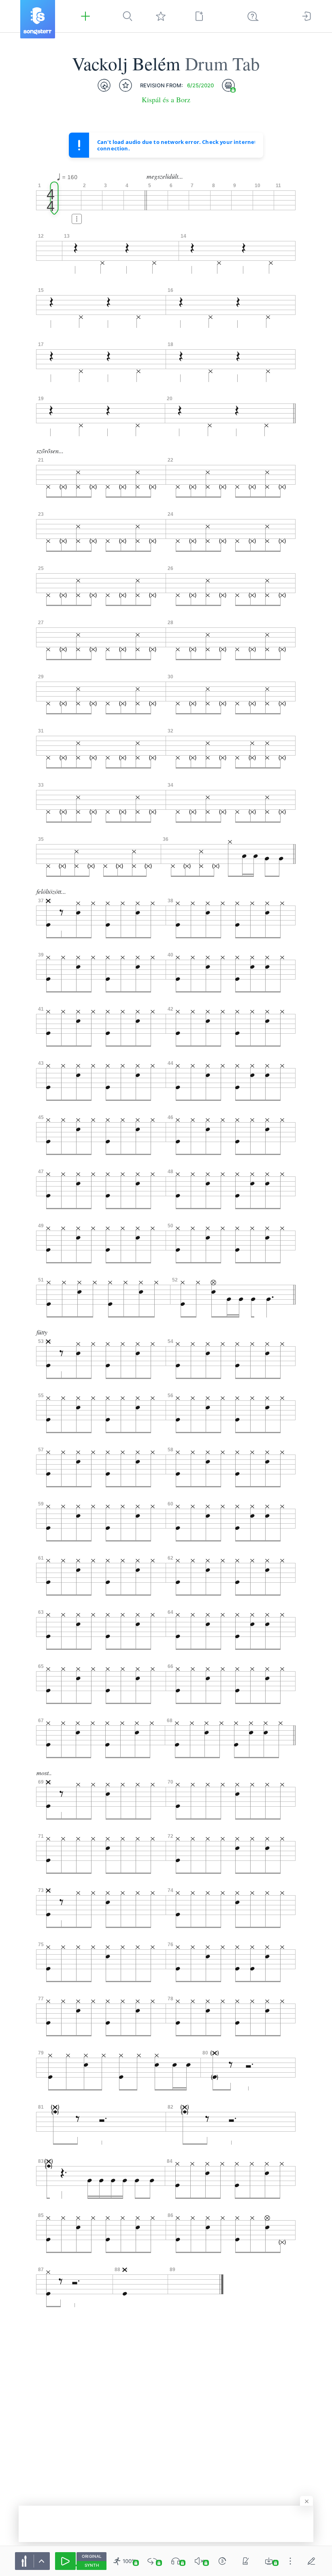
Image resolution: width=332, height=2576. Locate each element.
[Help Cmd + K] (253, 16)
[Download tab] (269, 2561)
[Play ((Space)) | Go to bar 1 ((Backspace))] (65, 2561)
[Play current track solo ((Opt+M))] (176, 2561)
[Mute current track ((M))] (199, 2561)
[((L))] (152, 2561)
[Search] (128, 16)
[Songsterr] (38, 19)
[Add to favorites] (126, 85)
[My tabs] (161, 16)
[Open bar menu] (77, 219)
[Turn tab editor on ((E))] (311, 2561)
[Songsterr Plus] (85, 16)
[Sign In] (306, 16)
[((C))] (222, 2561)
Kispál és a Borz (166, 100)
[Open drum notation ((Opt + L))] (104, 85)
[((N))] (246, 2561)
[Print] (228, 85)
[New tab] (199, 16)
